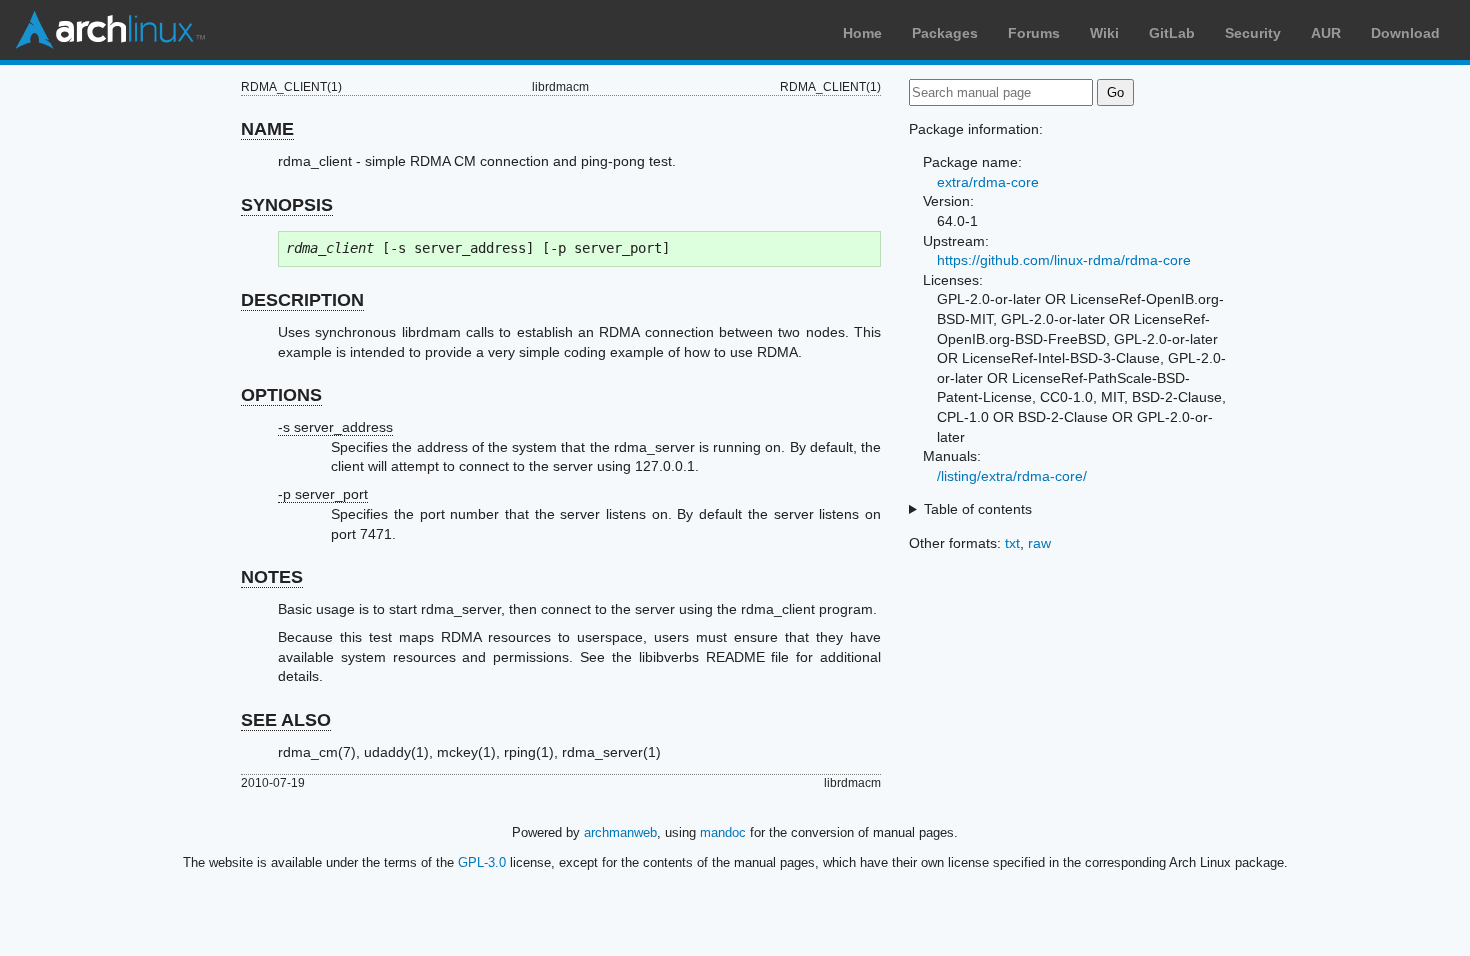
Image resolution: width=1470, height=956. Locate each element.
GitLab (1172, 33)
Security (1253, 33)
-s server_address (335, 427)
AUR (1326, 33)
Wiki (1104, 33)
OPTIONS (281, 395)
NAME (267, 129)
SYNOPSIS (287, 205)
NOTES (272, 577)
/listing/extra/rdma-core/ (1012, 476)
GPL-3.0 (482, 862)
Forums (1034, 33)
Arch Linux (110, 30)
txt (1012, 543)
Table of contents (978, 509)
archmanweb (620, 832)
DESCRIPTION (302, 300)
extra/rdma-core (988, 182)
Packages (945, 33)
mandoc (723, 832)
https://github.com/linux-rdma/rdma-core (1064, 260)
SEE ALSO (286, 720)
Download (1405, 33)
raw (1039, 543)
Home (862, 33)
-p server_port (323, 494)
